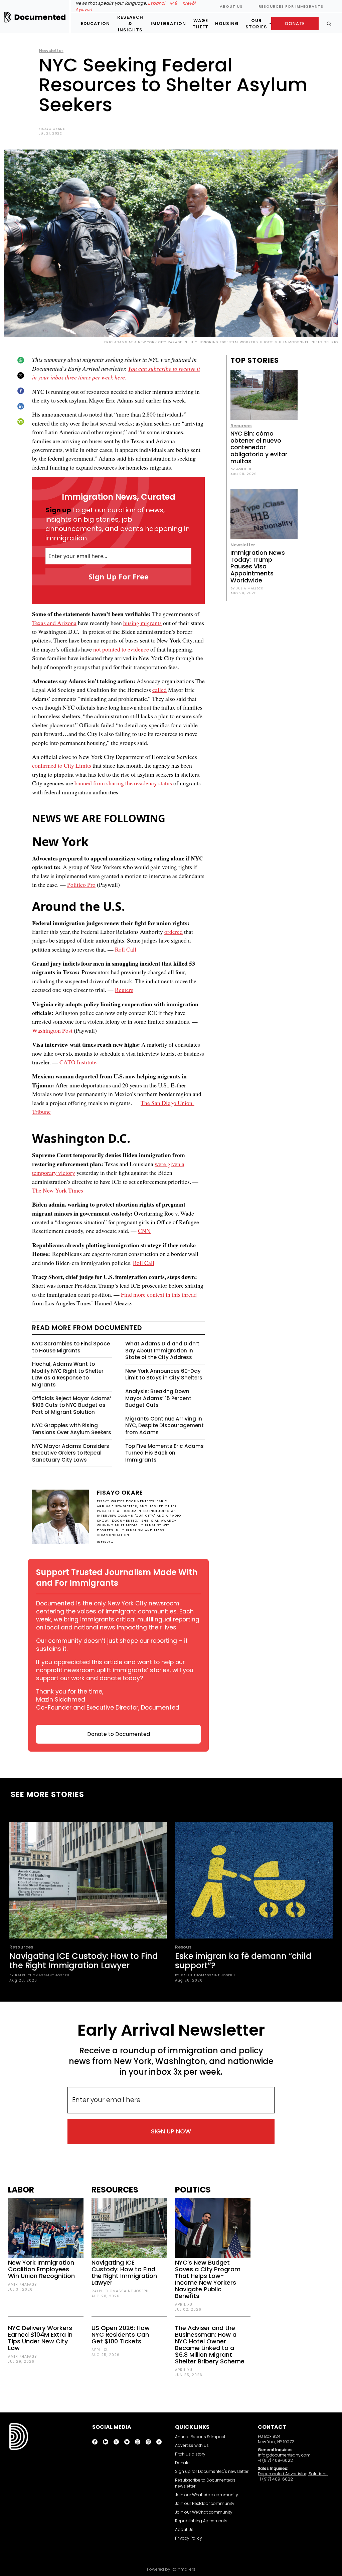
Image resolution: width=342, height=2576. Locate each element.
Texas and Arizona (54, 623)
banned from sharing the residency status (123, 783)
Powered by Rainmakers (171, 2569)
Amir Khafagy (22, 2284)
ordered (174, 932)
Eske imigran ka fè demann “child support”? (243, 1961)
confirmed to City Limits (62, 765)
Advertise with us (192, 2445)
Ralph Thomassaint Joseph (120, 2291)
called (159, 690)
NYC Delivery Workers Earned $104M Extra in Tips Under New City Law (40, 2338)
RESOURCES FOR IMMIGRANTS (291, 6)
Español (156, 3)
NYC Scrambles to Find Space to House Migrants (71, 1347)
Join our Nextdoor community (205, 2503)
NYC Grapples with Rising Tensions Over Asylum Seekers (72, 1429)
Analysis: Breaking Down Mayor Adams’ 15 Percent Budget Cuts (158, 1398)
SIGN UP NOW (171, 2131)
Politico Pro (81, 884)
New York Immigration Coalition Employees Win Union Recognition (41, 2269)
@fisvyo (105, 1541)
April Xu (100, 2350)
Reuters (124, 990)
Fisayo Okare (52, 129)
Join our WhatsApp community (207, 2495)
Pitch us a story (190, 2454)
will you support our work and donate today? (115, 1674)
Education (95, 24)
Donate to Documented (119, 1734)
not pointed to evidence (121, 649)
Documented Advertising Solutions (293, 2474)
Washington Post (52, 1030)
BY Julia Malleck (247, 588)
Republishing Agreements (201, 2521)
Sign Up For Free (119, 576)
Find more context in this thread (159, 1294)
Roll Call (126, 949)
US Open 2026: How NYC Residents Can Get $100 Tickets (121, 2335)
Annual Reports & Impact (200, 2437)
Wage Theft (201, 24)
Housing (227, 24)
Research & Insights (130, 24)
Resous (183, 1947)
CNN (144, 1231)
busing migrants (142, 623)
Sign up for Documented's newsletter (212, 2471)
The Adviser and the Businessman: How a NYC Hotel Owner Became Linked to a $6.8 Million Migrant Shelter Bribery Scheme (210, 2345)
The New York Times (58, 1190)
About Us (231, 6)
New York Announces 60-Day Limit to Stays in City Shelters (164, 1374)
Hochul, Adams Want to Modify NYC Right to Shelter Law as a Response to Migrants (68, 1374)
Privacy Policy (189, 2538)
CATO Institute (78, 1062)
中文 (174, 3)
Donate (182, 2463)
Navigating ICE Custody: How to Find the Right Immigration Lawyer (84, 1961)
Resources (21, 1947)
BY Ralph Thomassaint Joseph (39, 1975)
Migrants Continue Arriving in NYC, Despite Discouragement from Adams (164, 1426)
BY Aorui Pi (242, 469)
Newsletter (51, 51)
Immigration (168, 24)
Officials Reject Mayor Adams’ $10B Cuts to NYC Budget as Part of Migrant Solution (72, 1405)
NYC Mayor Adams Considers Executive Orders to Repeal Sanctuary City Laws (71, 1453)
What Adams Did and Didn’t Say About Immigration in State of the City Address (162, 1350)
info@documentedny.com (284, 2455)
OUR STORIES (256, 24)
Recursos (241, 426)
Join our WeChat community (204, 2512)
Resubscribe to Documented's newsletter (205, 2483)
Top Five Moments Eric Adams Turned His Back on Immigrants (164, 1453)
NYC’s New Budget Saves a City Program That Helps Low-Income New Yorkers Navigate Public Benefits (208, 2279)
